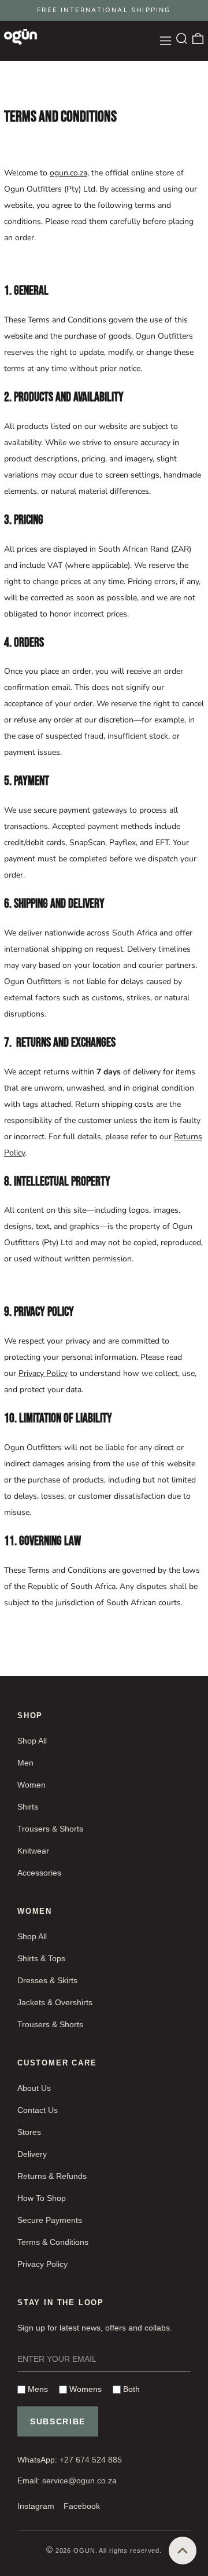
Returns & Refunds (52, 2176)
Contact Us (38, 2110)
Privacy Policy (43, 1373)
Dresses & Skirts (47, 1980)
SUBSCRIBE (58, 2421)
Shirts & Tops (41, 1958)
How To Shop (42, 2198)
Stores (29, 2132)
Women (31, 1785)
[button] (182, 38)
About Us (34, 2088)
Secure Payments (50, 2220)
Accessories (39, 1873)
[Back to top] (183, 2551)
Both (130, 2389)
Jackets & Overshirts (55, 2002)
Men (25, 1763)
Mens (37, 2389)
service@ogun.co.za (79, 2480)
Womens (84, 2389)
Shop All (32, 1741)
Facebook (82, 2506)
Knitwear (33, 1851)
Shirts (28, 1807)
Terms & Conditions (53, 2242)
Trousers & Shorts (50, 1829)
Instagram (36, 2506)
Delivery (32, 2154)
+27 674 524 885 (91, 2460)
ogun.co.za (68, 173)
